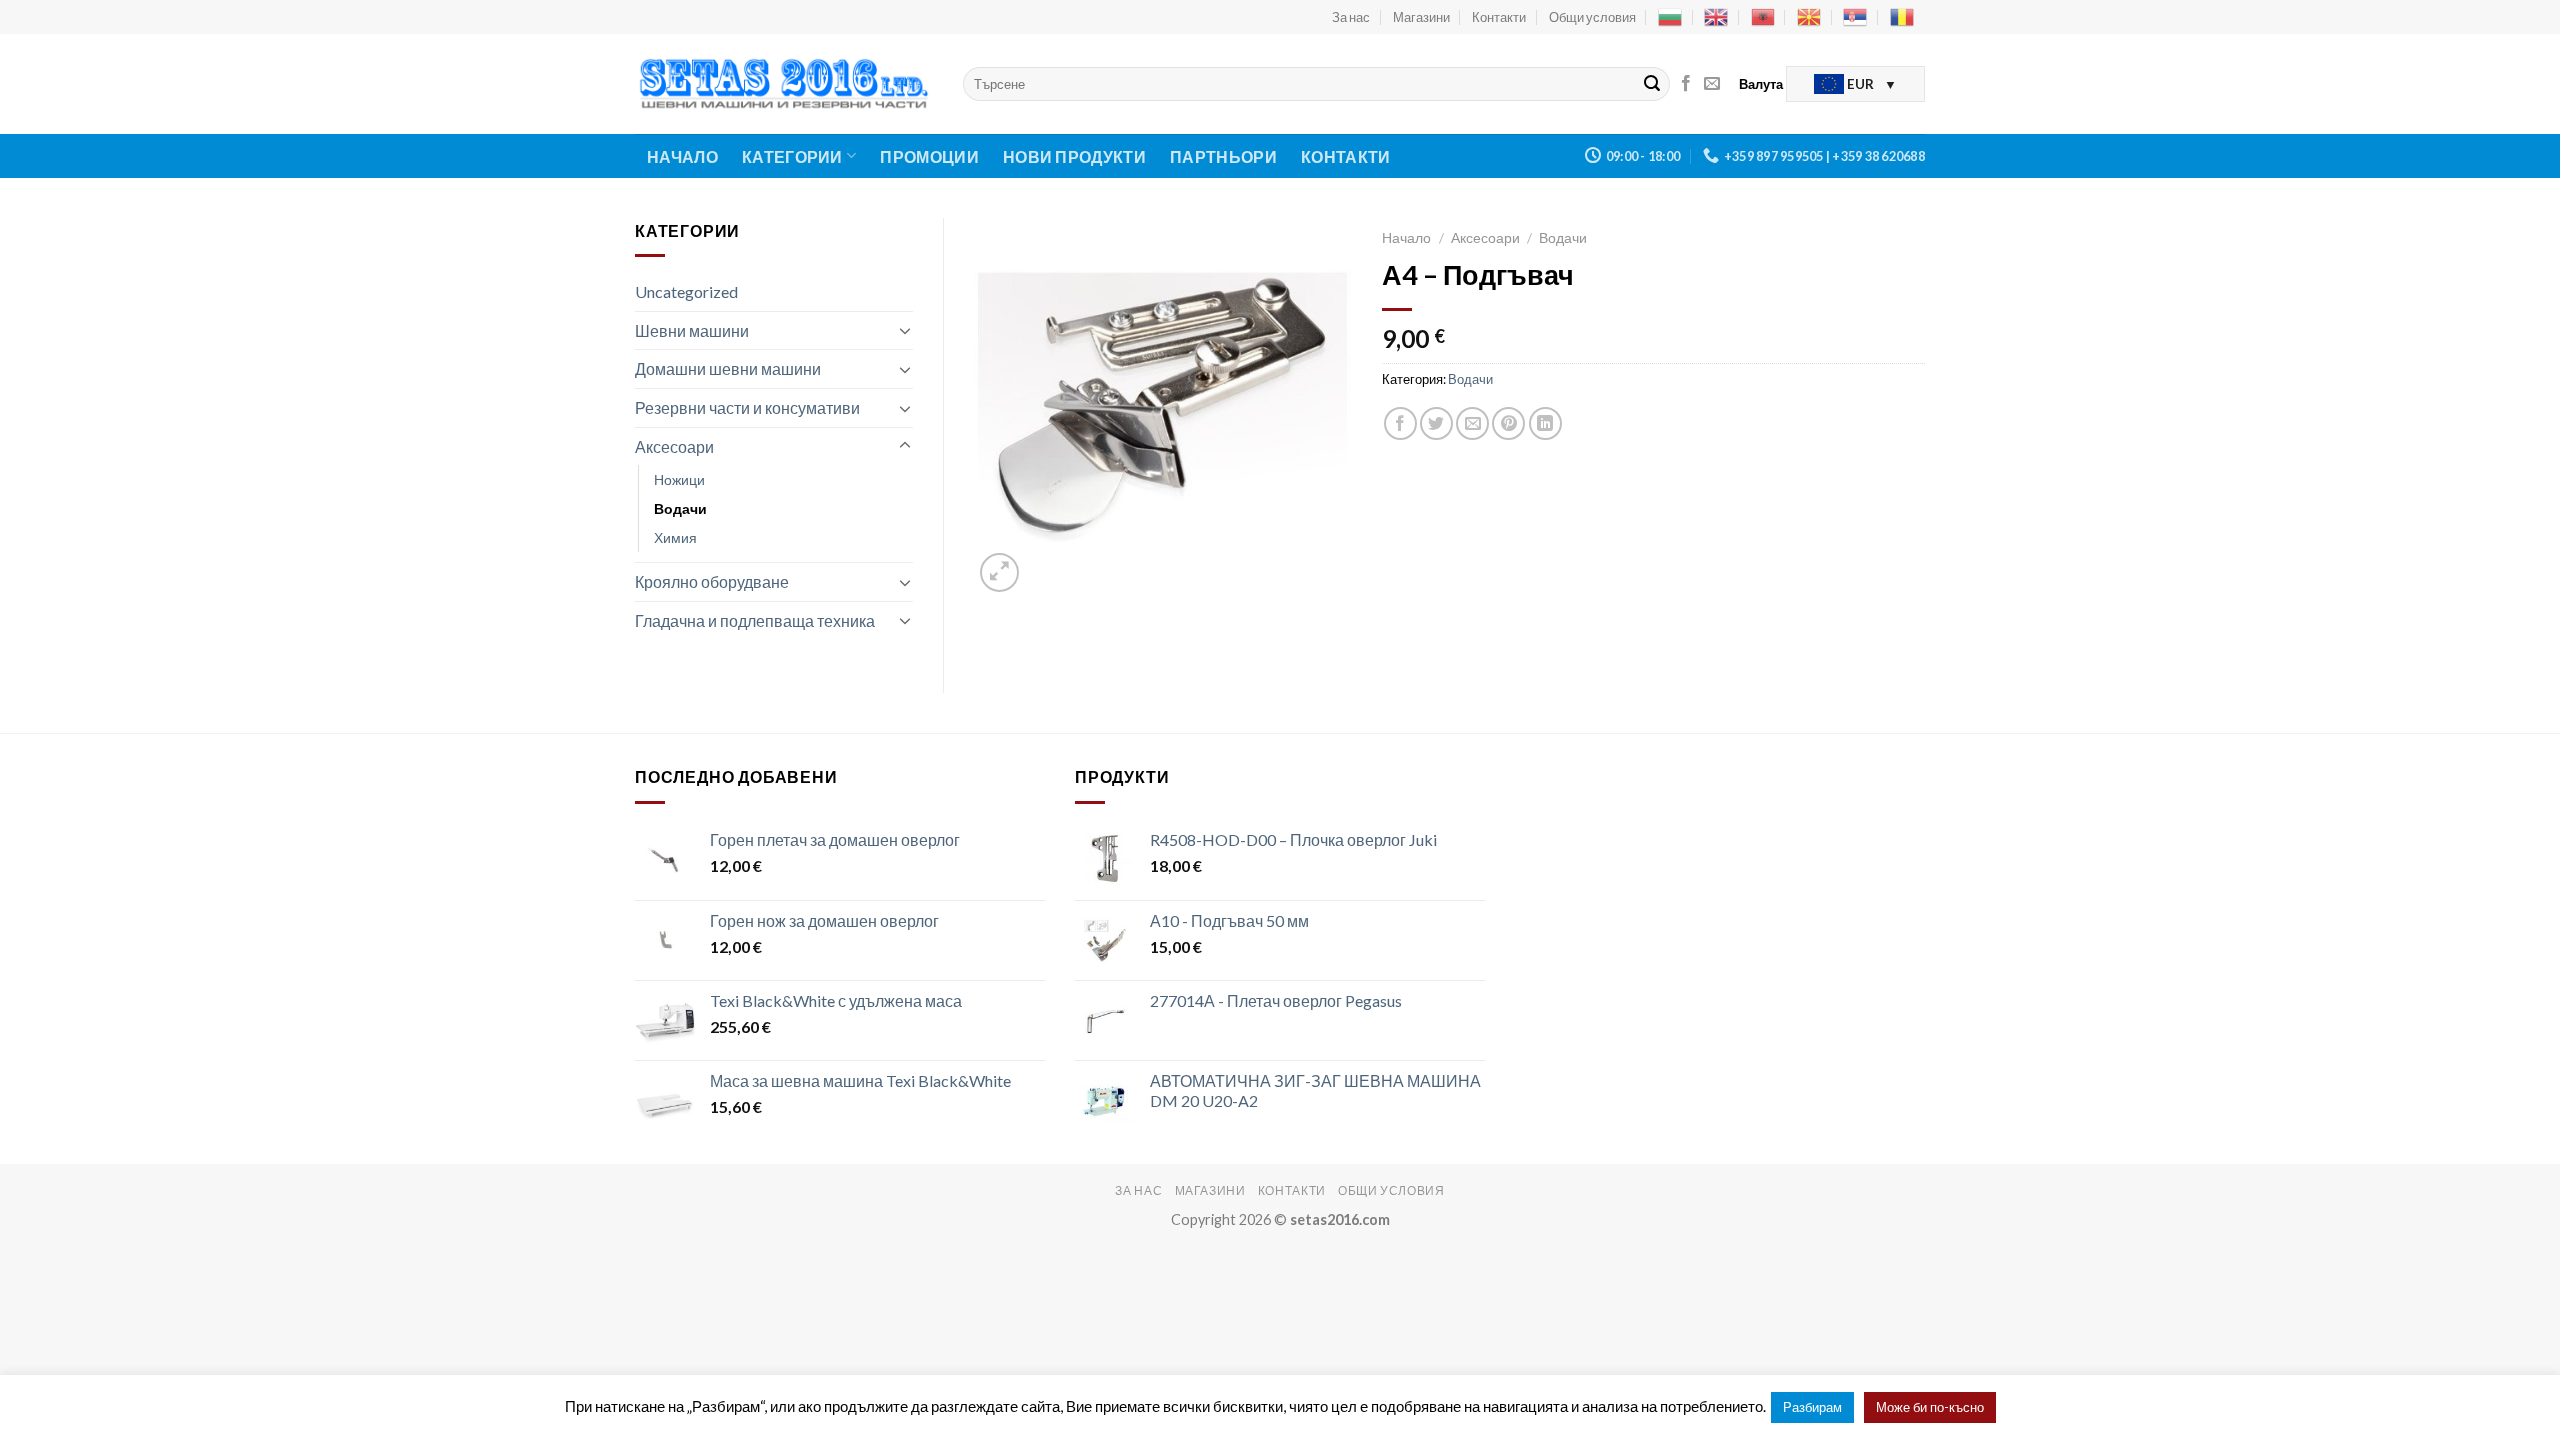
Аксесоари (674, 446)
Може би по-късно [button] (1930, 1407)
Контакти (1499, 17)
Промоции (929, 156)
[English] (1716, 17)
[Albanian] (1763, 17)
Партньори (1223, 156)
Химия (675, 537)
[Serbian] (1855, 17)
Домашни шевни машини (728, 368)
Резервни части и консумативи (747, 407)
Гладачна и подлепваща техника (755, 620)
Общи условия (1592, 17)
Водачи (680, 508)
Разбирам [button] (1812, 1407)
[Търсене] (1652, 84)
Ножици (679, 479)
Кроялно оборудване (712, 581)
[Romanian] (1902, 17)
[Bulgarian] (1670, 17)
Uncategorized (686, 291)
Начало (682, 156)
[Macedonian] (1809, 17)
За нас (1351, 17)
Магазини (1421, 17)
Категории (792, 156)
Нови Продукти (1074, 156)
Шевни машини (692, 330)
